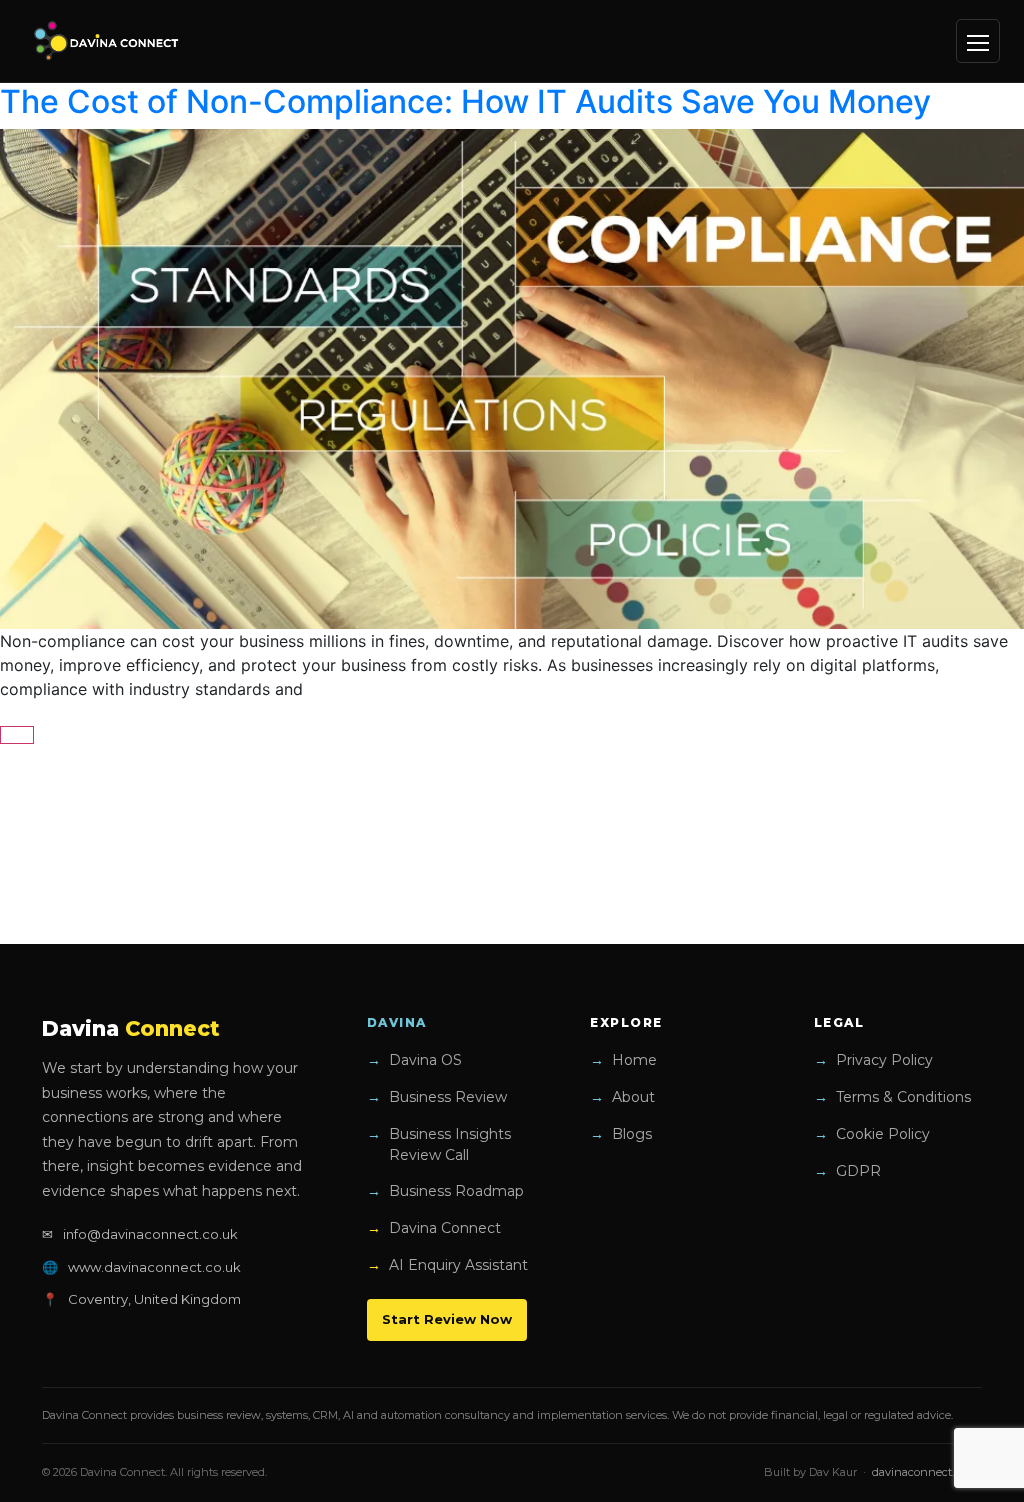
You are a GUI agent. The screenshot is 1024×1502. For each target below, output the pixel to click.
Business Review (448, 1097)
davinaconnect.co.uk (927, 1472)
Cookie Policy (883, 1134)
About (633, 1097)
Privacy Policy (884, 1060)
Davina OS (425, 1060)
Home (634, 1060)
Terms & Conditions (903, 1097)
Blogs (632, 1134)
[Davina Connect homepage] (107, 41)
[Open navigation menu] (978, 41)
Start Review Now (447, 1319)
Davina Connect (445, 1228)
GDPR (858, 1171)
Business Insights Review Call (450, 1144)
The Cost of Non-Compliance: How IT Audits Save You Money (465, 101)
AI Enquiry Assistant (458, 1265)
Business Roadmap (456, 1191)
